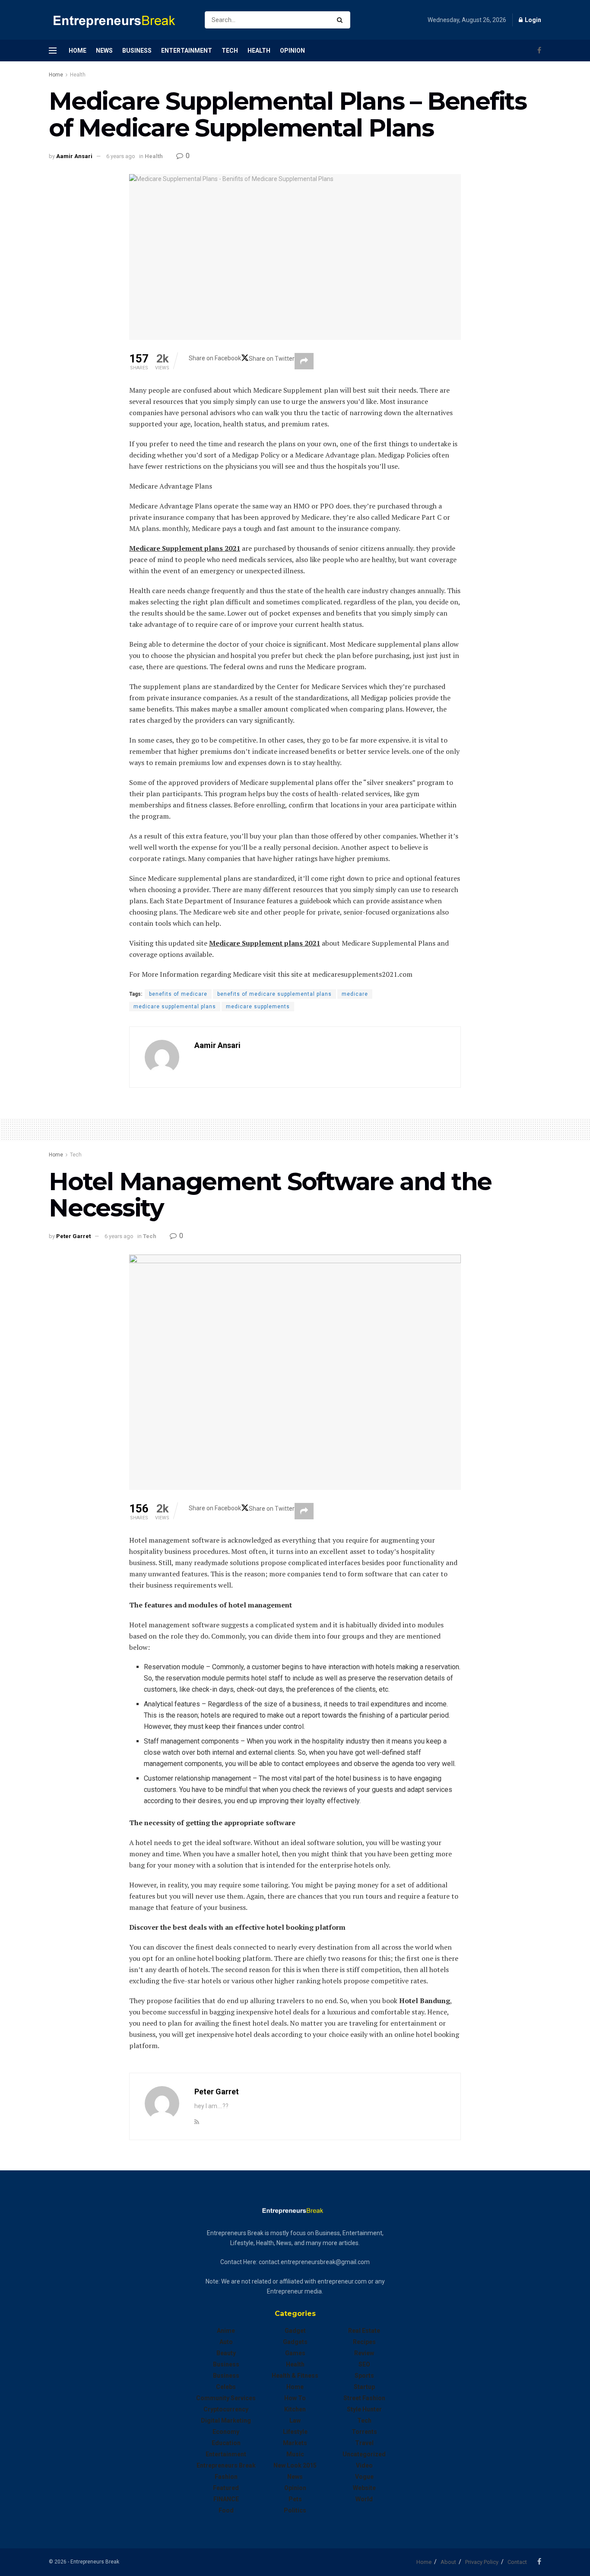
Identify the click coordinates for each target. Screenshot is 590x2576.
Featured (226, 2488)
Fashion (226, 2477)
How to (295, 2398)
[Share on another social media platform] (304, 361)
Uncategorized (364, 2454)
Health (259, 51)
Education (226, 2443)
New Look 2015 (295, 2465)
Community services (226, 2398)
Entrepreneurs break (226, 2465)
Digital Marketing (226, 2420)
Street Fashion (364, 2398)
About (448, 2562)
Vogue (364, 2477)
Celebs (226, 2387)
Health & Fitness (295, 2376)
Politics (295, 2510)
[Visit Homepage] (119, 20)
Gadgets (295, 2342)
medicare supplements (258, 1007)
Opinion (292, 51)
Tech (230, 51)
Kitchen (295, 2409)
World (364, 2499)
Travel (364, 2443)
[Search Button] (341, 20)
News (104, 51)
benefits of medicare (178, 994)
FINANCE (226, 2499)
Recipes (364, 2342)
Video (364, 2465)
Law (295, 2420)
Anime (226, 2331)
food (226, 2510)
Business (137, 51)
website (364, 2488)
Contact (517, 2562)
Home (78, 51)
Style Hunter (364, 2409)
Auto (226, 2342)
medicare (355, 994)
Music (295, 2454)
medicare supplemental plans (175, 1007)
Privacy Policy (482, 2562)
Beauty (226, 2353)
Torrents (364, 2432)
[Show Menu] (53, 51)
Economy (226, 2432)
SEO (364, 2364)
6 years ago (121, 156)
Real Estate (364, 2331)
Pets (295, 2499)
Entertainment (187, 51)
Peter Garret (73, 1236)
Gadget (295, 2331)
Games (295, 2353)
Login (532, 20)
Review (364, 2353)
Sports (364, 2376)
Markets (295, 2443)
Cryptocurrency (226, 2409)
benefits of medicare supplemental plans (274, 994)
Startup (364, 2387)
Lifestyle (295, 2432)
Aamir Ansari (74, 156)
